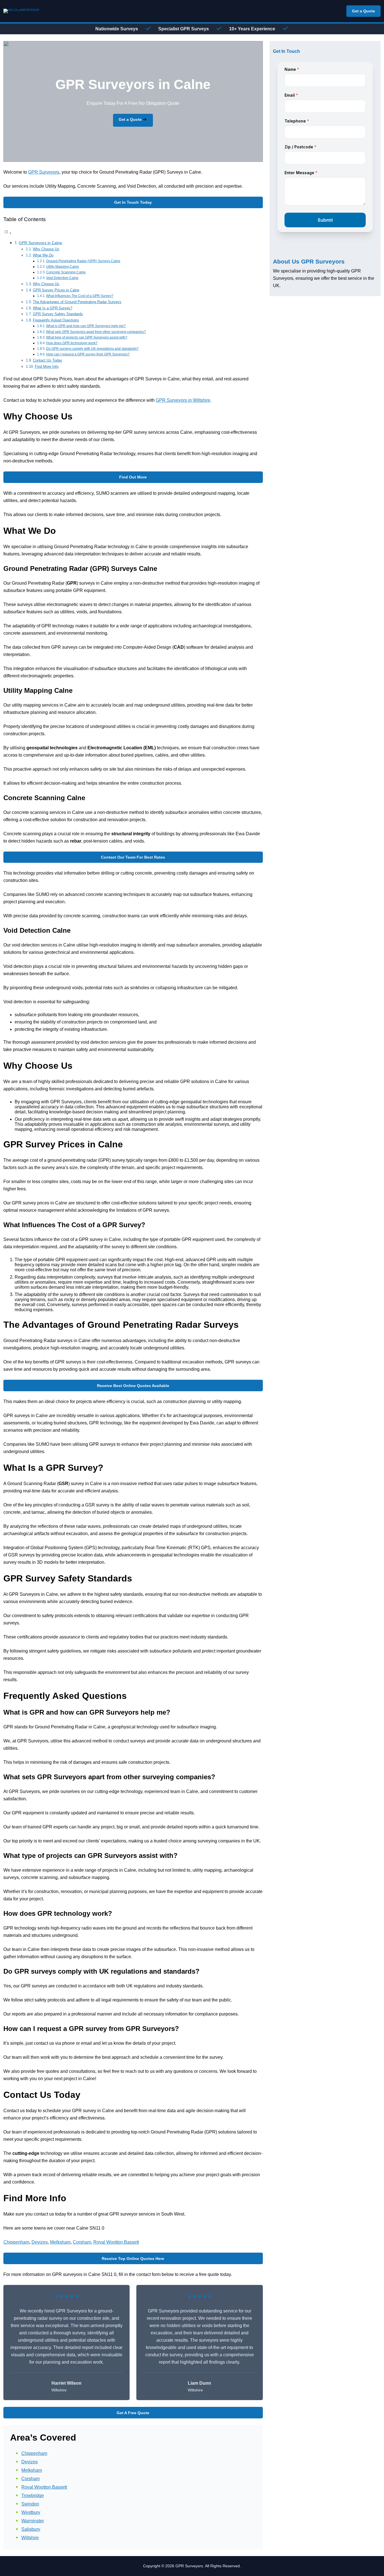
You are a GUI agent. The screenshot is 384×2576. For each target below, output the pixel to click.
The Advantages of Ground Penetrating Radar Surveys (77, 302)
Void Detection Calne (62, 278)
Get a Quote (363, 11)
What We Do (43, 255)
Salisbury (31, 2529)
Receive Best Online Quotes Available (133, 1386)
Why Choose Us (46, 249)
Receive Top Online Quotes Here (133, 2259)
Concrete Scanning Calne (66, 272)
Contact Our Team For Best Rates (133, 857)
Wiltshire (30, 2538)
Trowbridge (33, 2496)
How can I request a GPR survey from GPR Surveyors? (88, 354)
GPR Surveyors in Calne (40, 243)
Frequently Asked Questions (56, 320)
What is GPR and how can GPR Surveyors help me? (86, 326)
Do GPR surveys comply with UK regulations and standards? (92, 349)
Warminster (33, 2521)
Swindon (30, 2504)
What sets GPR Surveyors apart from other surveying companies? (96, 332)
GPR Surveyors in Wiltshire (183, 400)
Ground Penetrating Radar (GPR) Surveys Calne (83, 261)
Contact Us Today (48, 360)
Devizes (40, 2242)
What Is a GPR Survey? (53, 308)
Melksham (60, 2242)
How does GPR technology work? (72, 343)
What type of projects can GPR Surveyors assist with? (87, 337)
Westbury (31, 2512)
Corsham (82, 2242)
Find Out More (133, 477)
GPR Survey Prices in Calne (56, 290)
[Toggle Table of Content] (8, 233)
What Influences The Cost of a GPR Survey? (80, 296)
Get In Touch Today (133, 202)
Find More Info (47, 366)
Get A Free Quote (133, 2413)
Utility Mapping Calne (63, 266)
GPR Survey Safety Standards (58, 314)
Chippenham (16, 2242)
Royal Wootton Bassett (116, 2242)
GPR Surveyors (44, 172)
